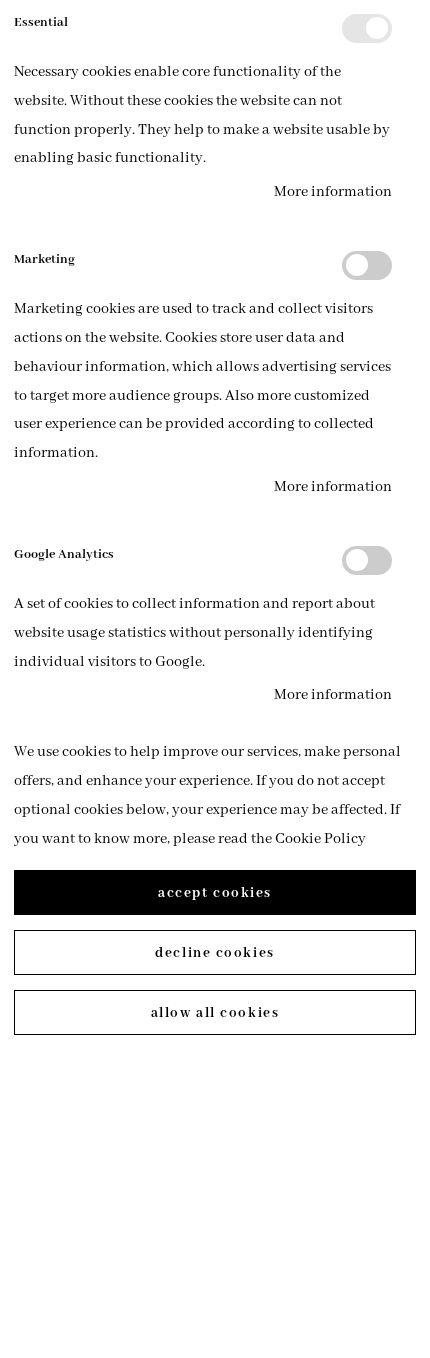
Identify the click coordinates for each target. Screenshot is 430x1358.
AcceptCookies (215, 893)
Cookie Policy (320, 839)
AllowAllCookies (215, 1013)
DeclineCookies (214, 953)
